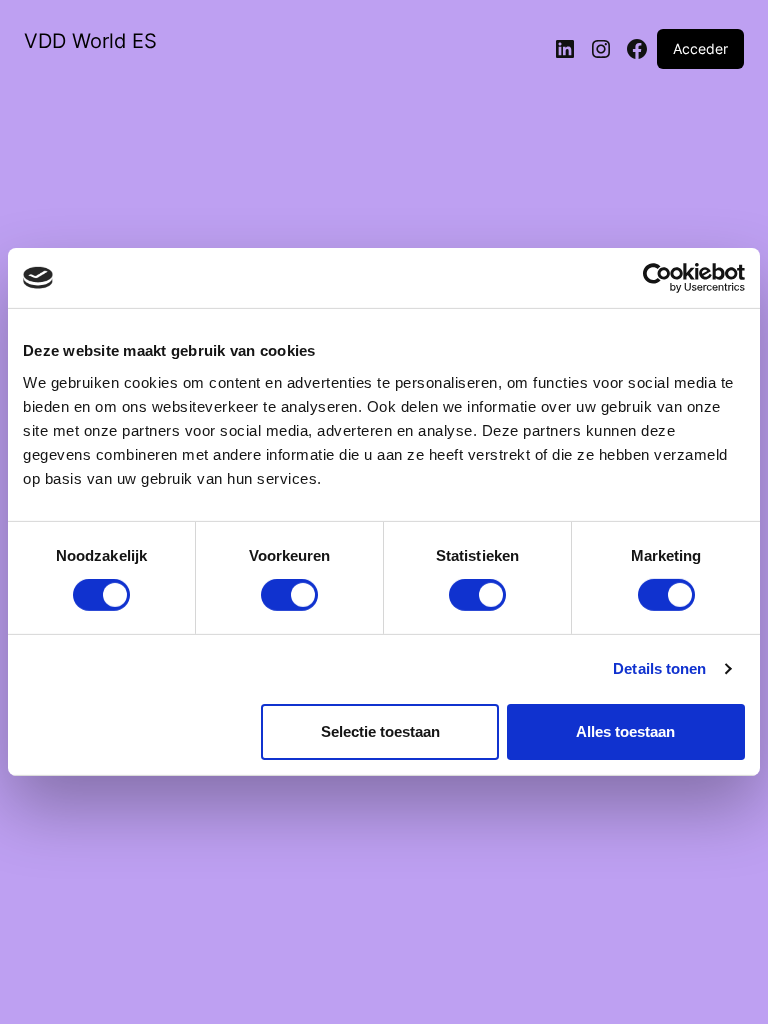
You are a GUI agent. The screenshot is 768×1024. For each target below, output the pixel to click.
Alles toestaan (625, 731)
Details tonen (659, 668)
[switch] (289, 595)
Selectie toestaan (380, 731)
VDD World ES (90, 41)
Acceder (700, 48)
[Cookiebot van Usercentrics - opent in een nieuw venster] (657, 278)
